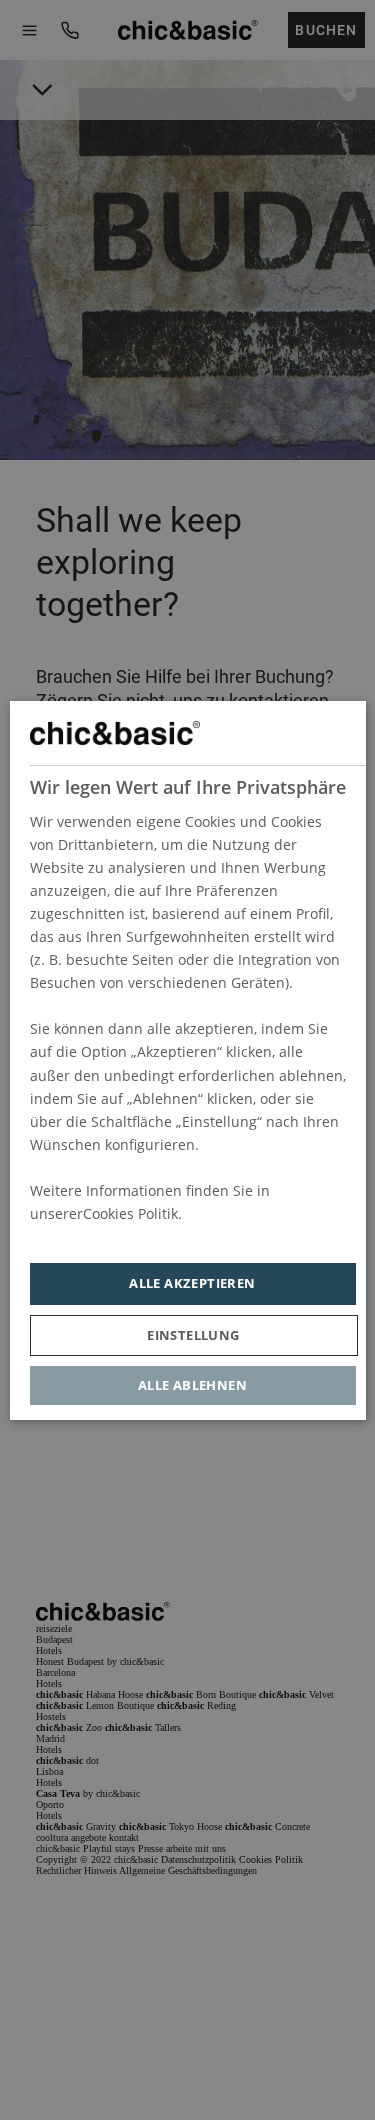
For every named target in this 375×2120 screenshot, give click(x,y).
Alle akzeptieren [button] (192, 1283)
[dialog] (187, 1060)
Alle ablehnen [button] (192, 1384)
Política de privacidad (101, 1236)
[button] (193, 1334)
